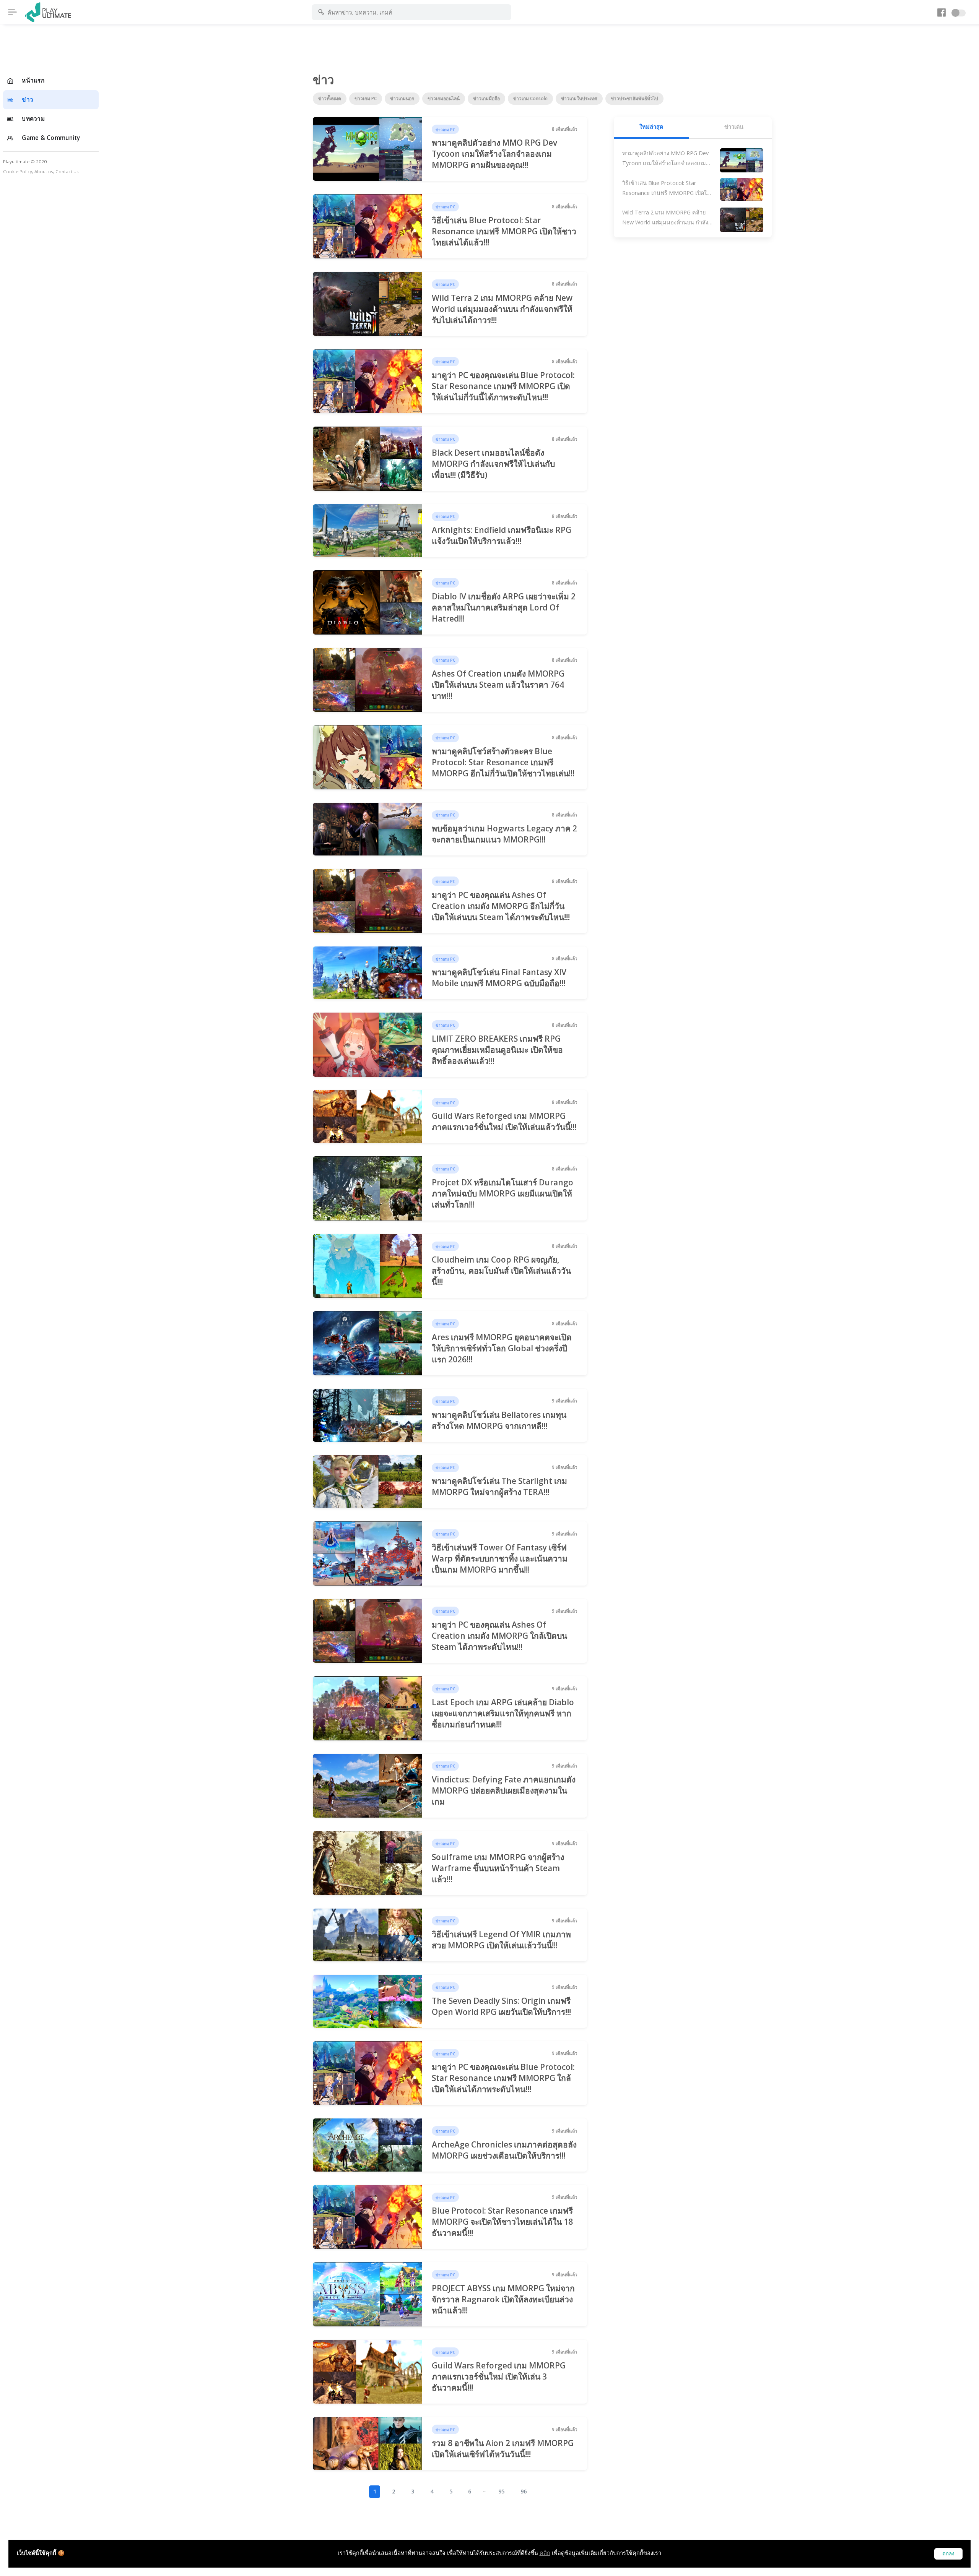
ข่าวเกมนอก (402, 98)
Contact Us (67, 171)
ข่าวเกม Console (530, 98)
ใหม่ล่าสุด (651, 127)
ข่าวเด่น (734, 127)
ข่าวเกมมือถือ (486, 98)
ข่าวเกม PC (366, 98)
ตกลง (948, 2554)
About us (44, 171)
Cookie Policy (18, 171)
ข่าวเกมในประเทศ (579, 98)
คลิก (545, 2553)
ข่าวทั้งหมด (330, 98)
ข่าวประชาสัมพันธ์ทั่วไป (634, 98)
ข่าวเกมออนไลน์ (444, 98)
